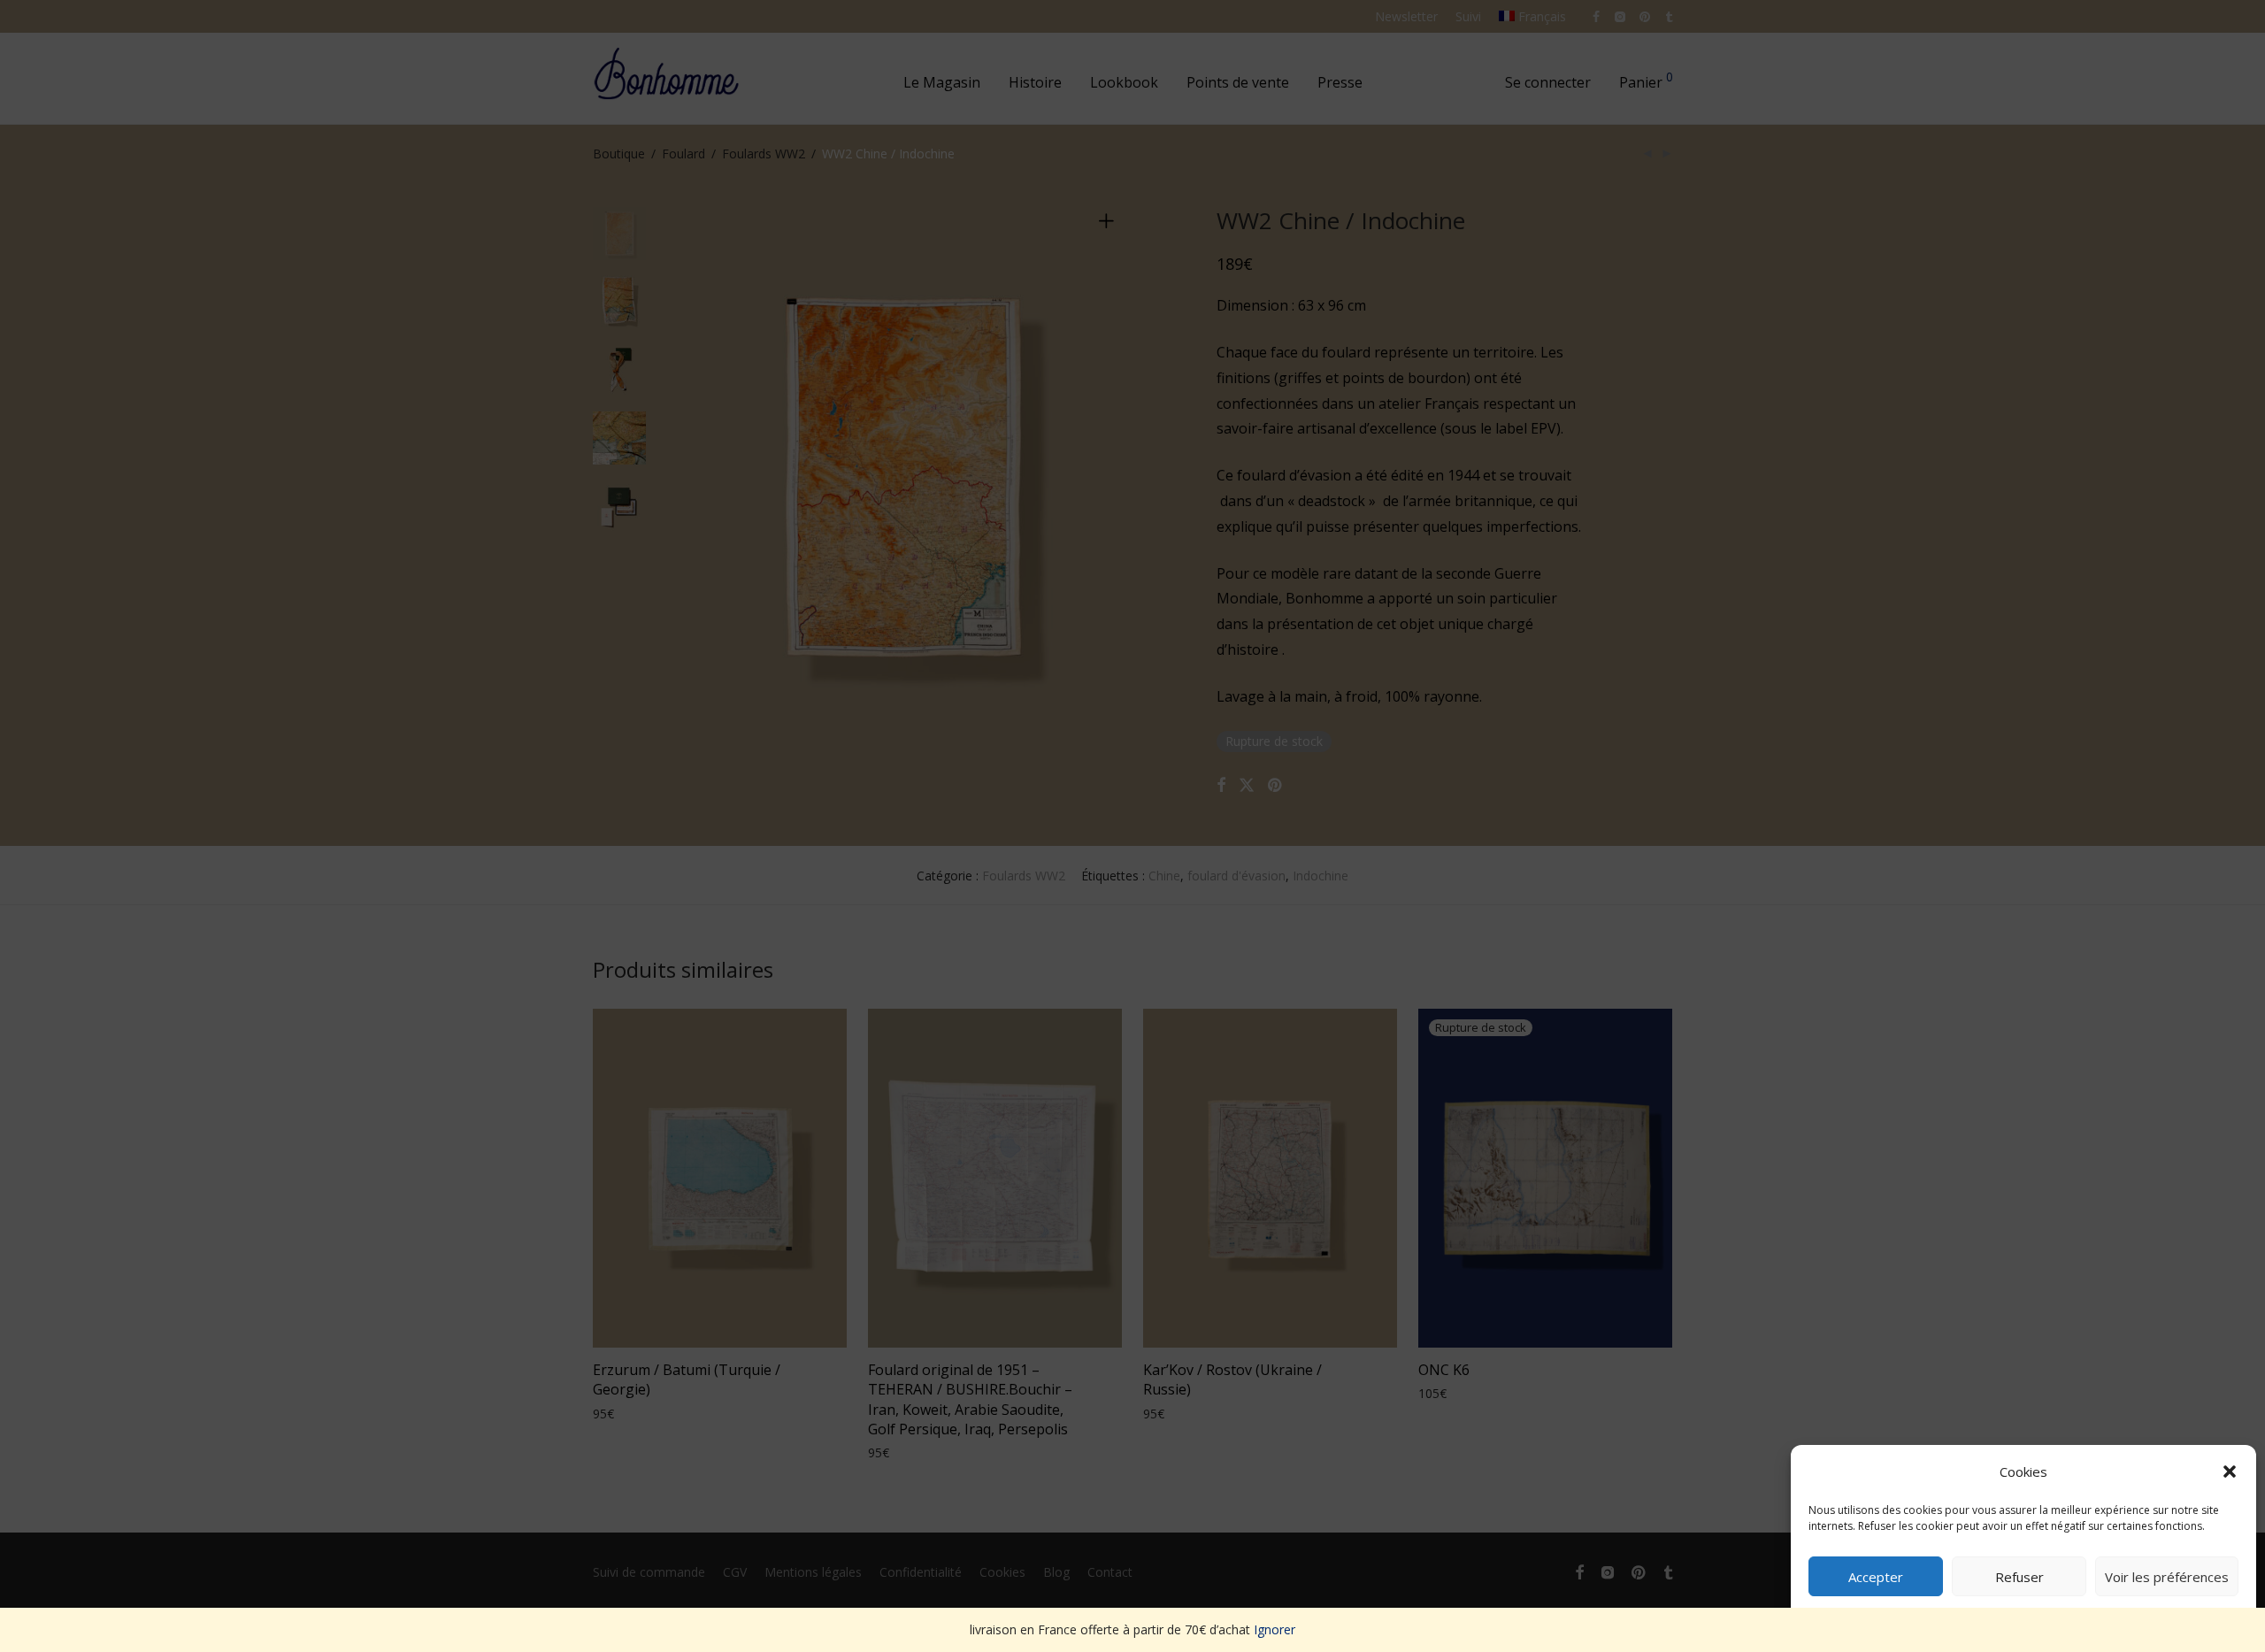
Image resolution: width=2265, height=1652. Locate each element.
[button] (2230, 1471)
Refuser (2019, 1577)
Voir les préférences (2167, 1577)
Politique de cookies (2015, 1618)
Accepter (1876, 1577)
